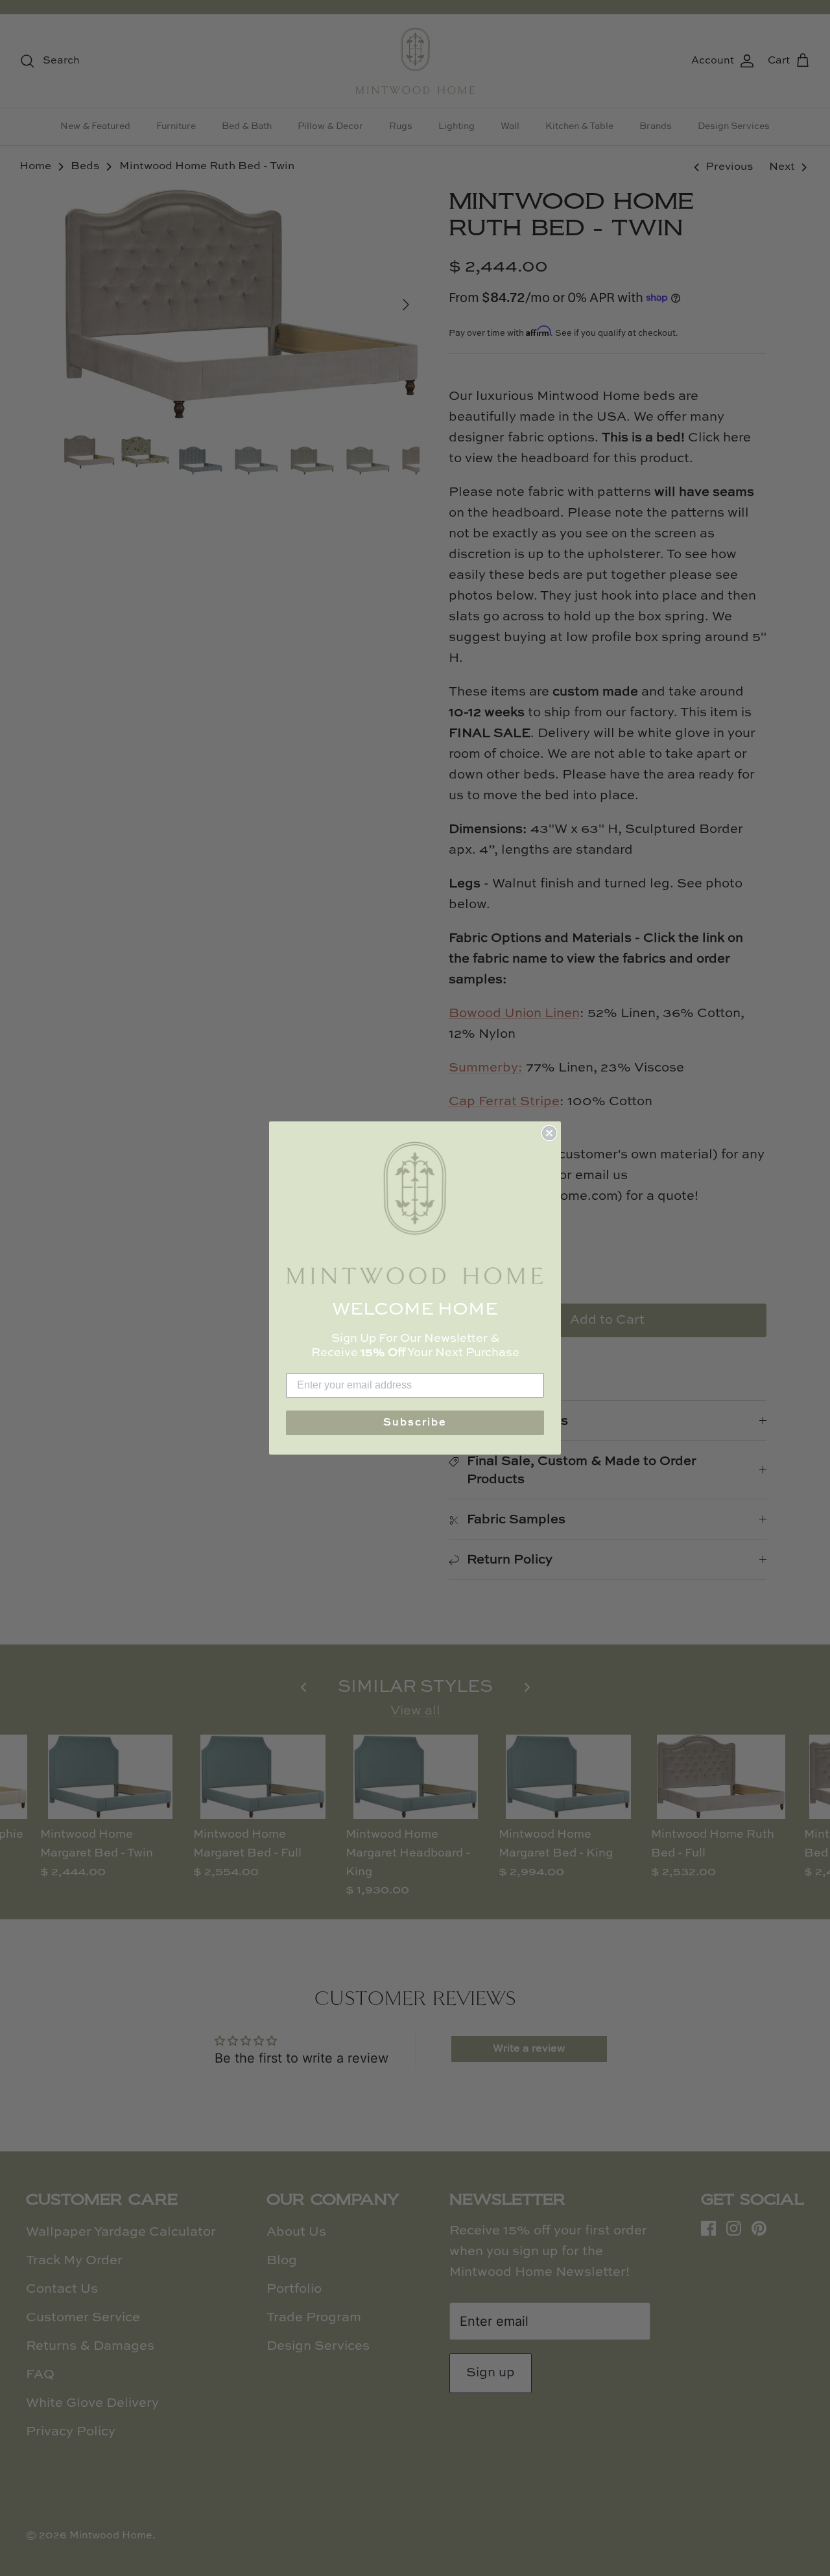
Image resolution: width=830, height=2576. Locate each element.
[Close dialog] (549, 1133)
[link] (415, 1213)
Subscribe (415, 1423)
